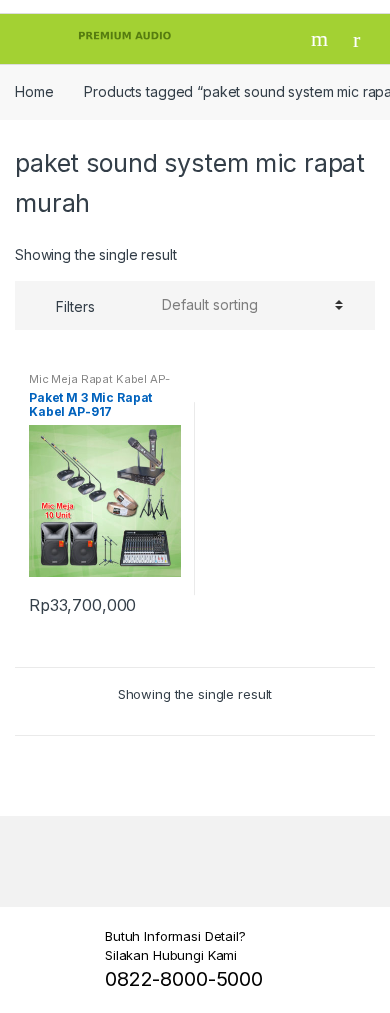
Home (34, 91)
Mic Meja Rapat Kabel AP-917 (99, 385)
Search (322, 39)
